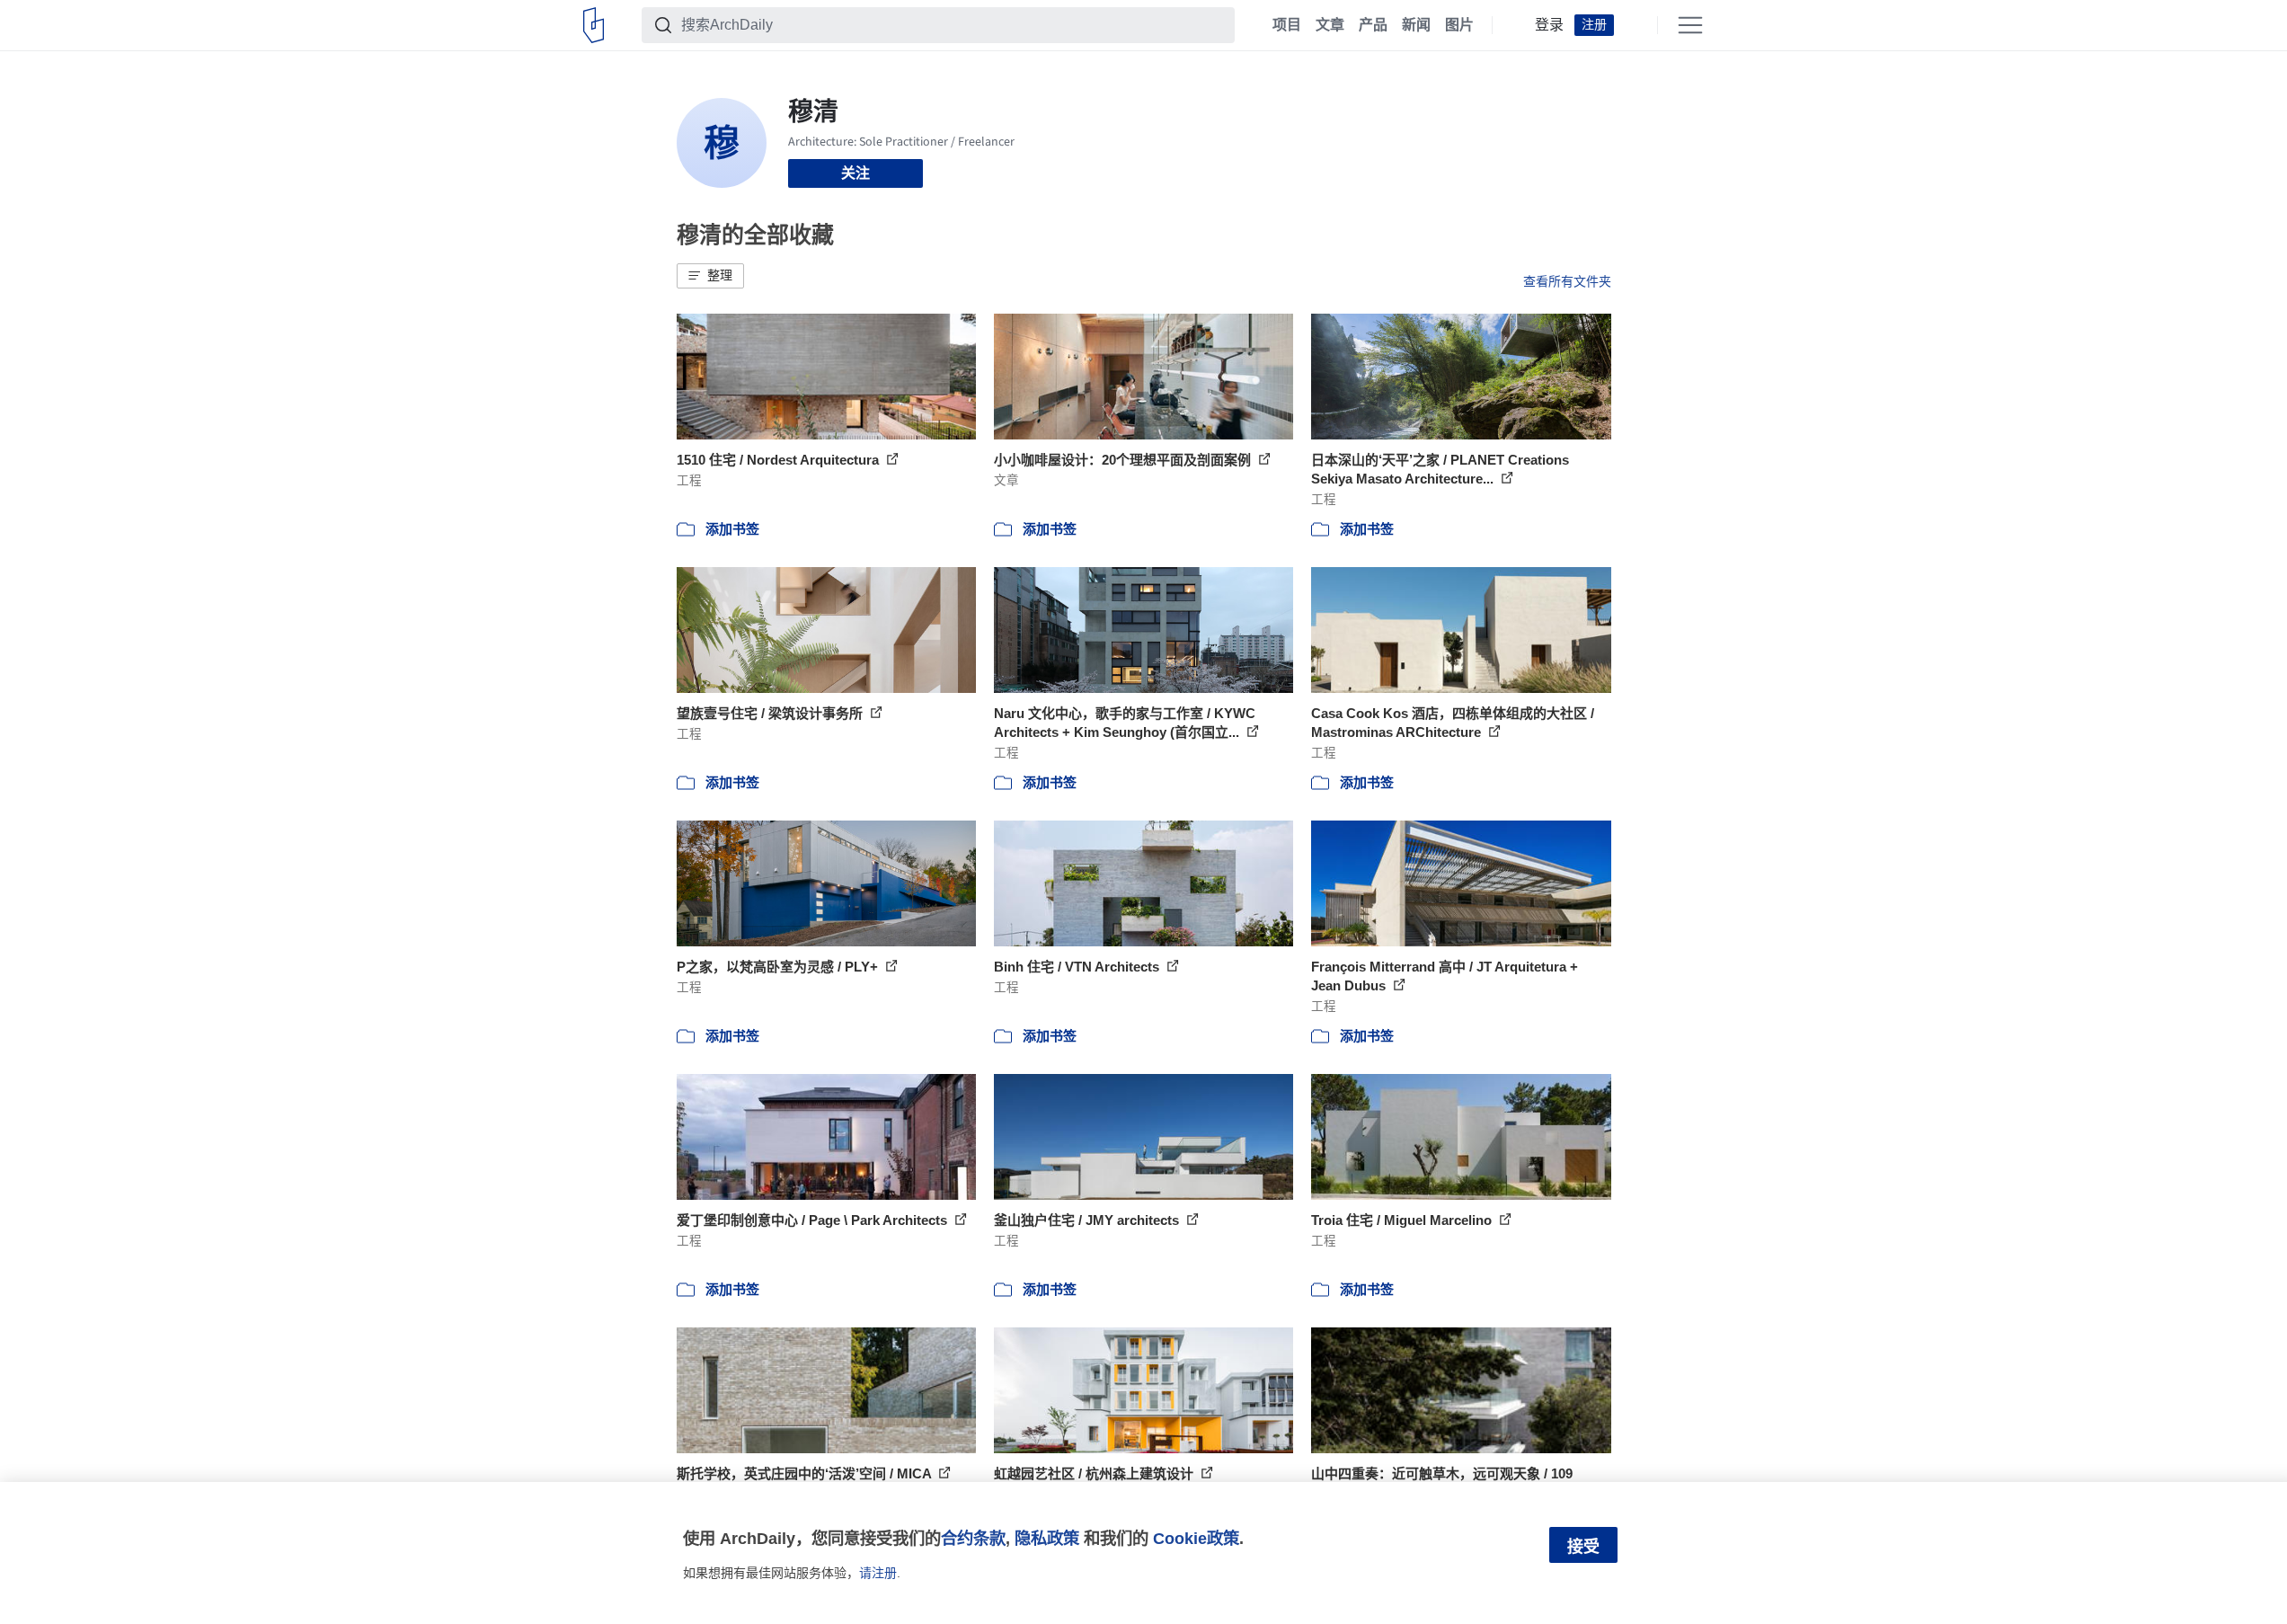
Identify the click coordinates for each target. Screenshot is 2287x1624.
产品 (1373, 25)
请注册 (878, 1573)
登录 (1549, 25)
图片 (1459, 25)
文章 (1330, 25)
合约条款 (973, 1538)
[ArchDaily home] (594, 25)
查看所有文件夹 (1567, 281)
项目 (1287, 25)
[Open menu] (1690, 25)
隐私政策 (1047, 1538)
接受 (1583, 1547)
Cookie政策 (1196, 1538)
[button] (710, 276)
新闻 (1416, 25)
